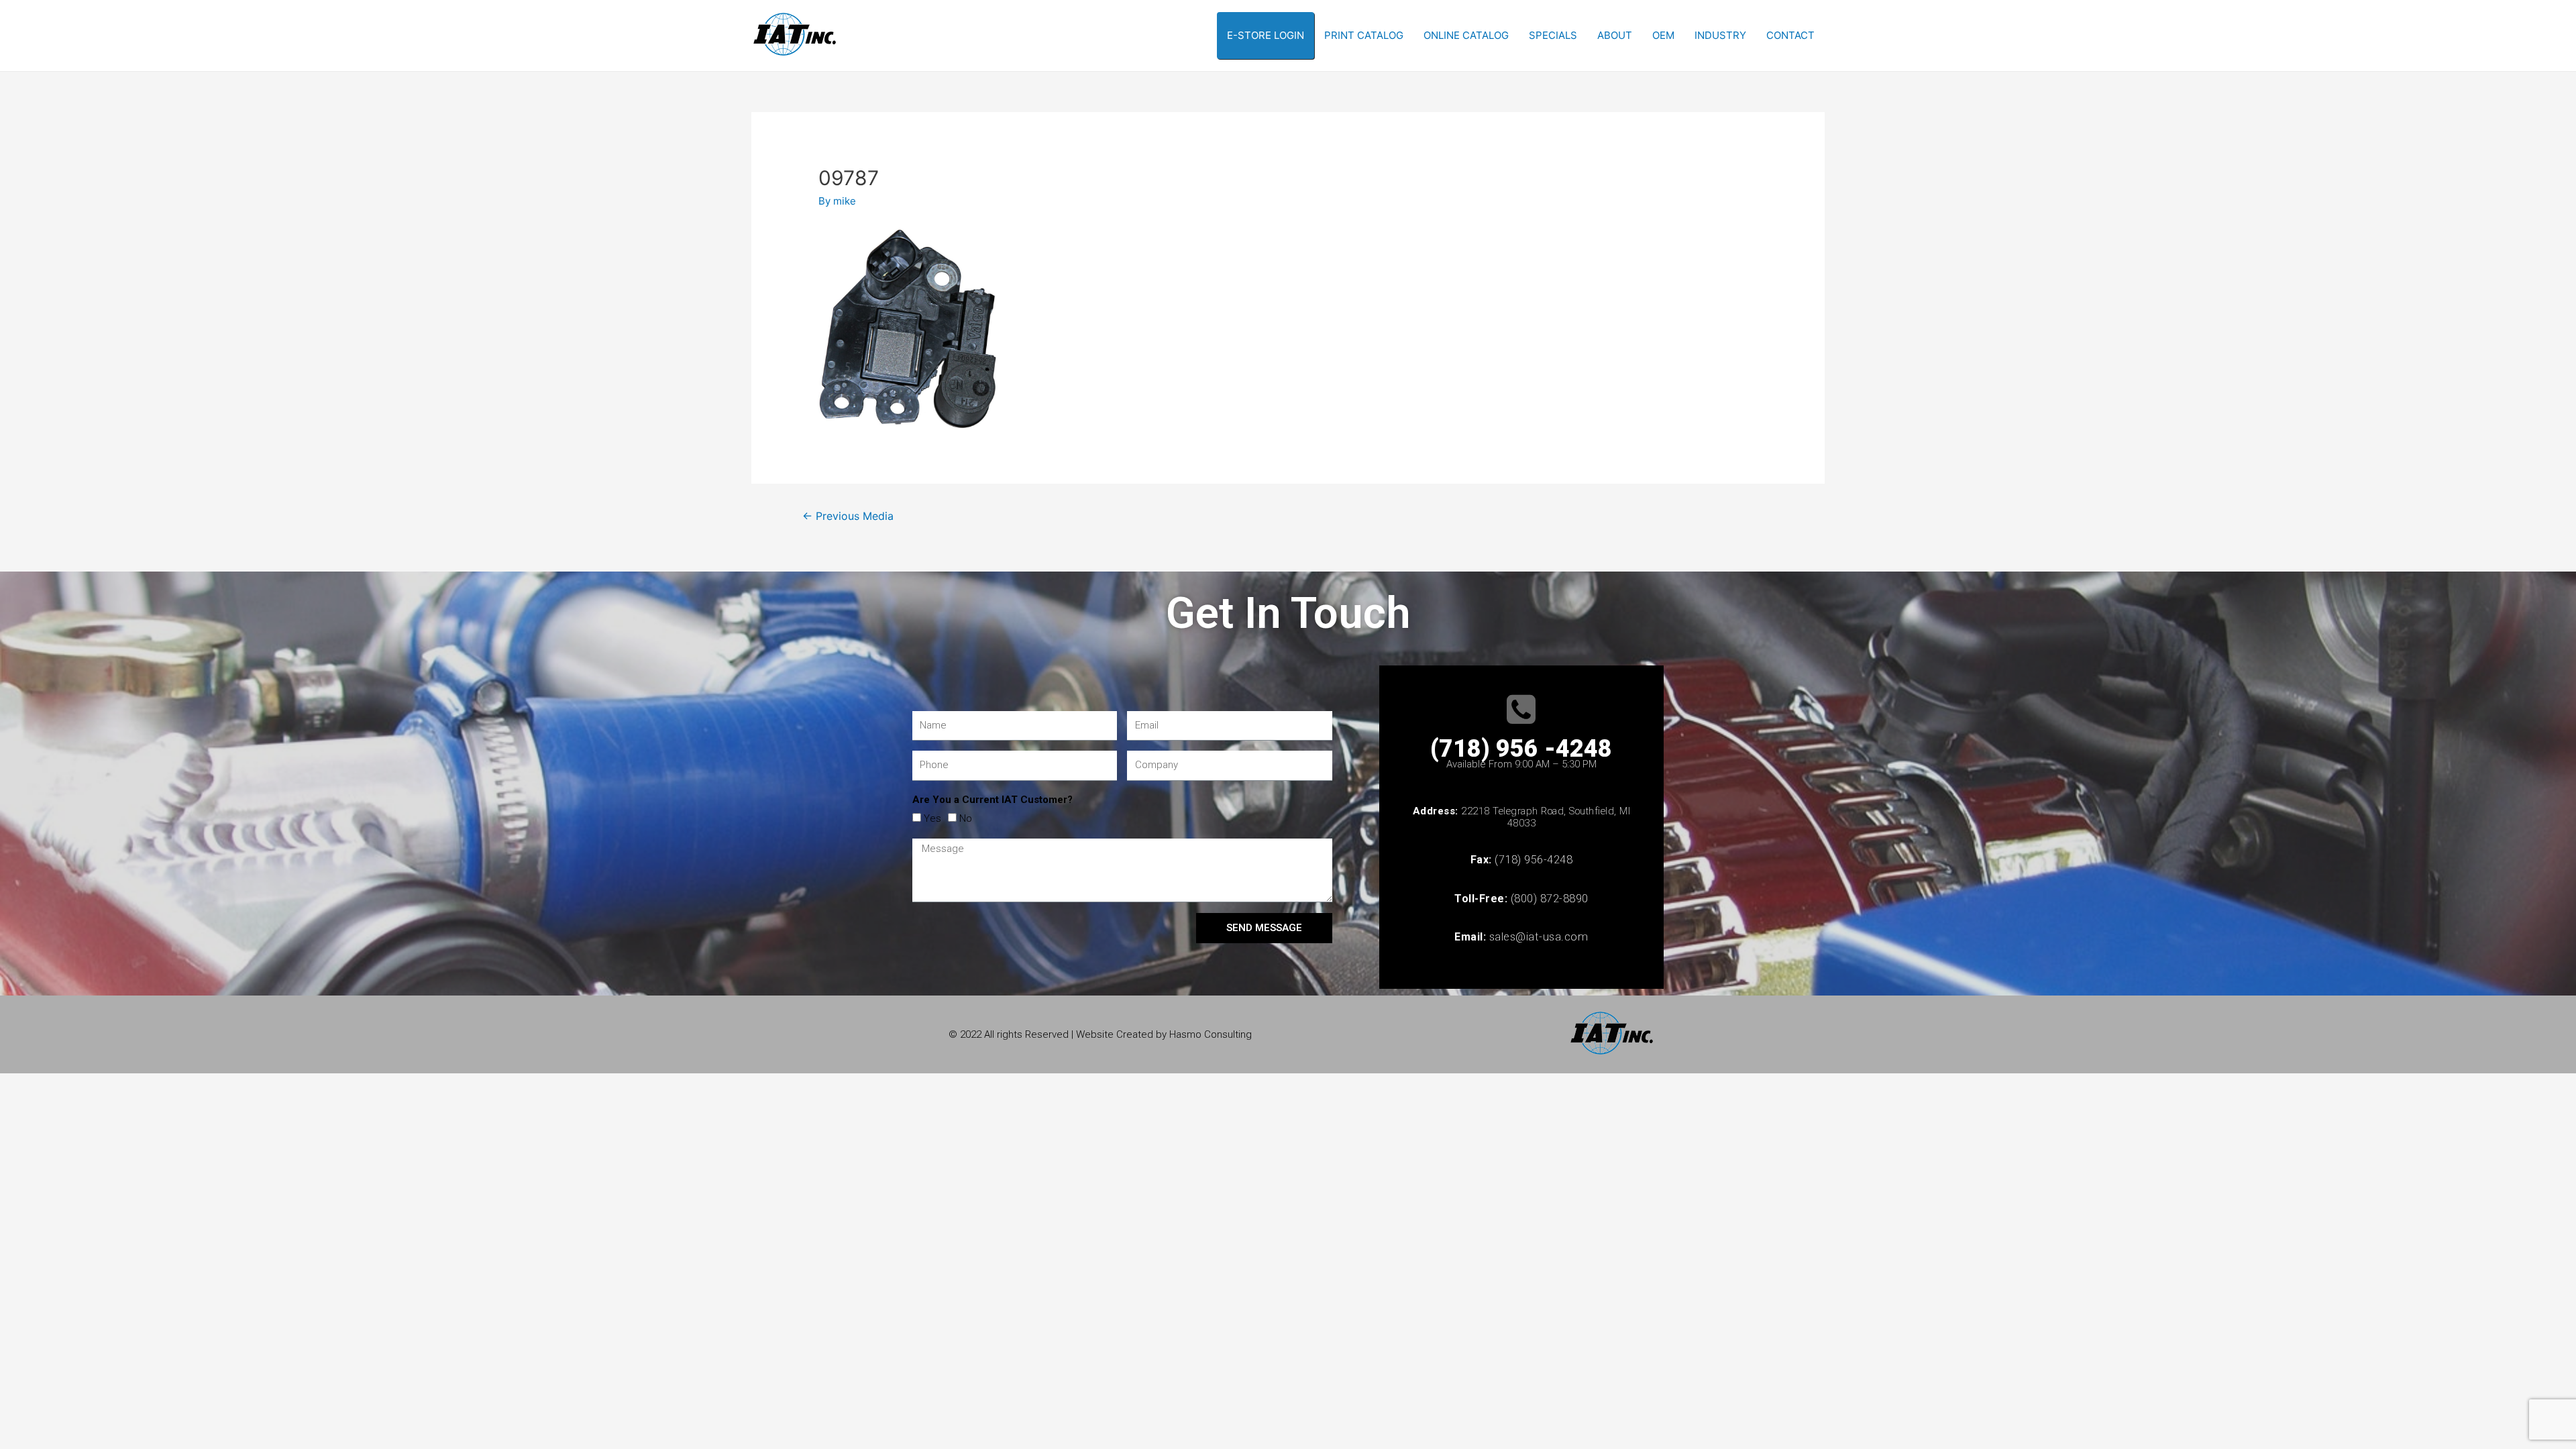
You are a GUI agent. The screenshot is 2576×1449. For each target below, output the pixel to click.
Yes (932, 818)
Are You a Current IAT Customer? (992, 800)
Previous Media (848, 516)
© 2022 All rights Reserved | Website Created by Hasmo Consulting (1100, 1034)
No (966, 818)
